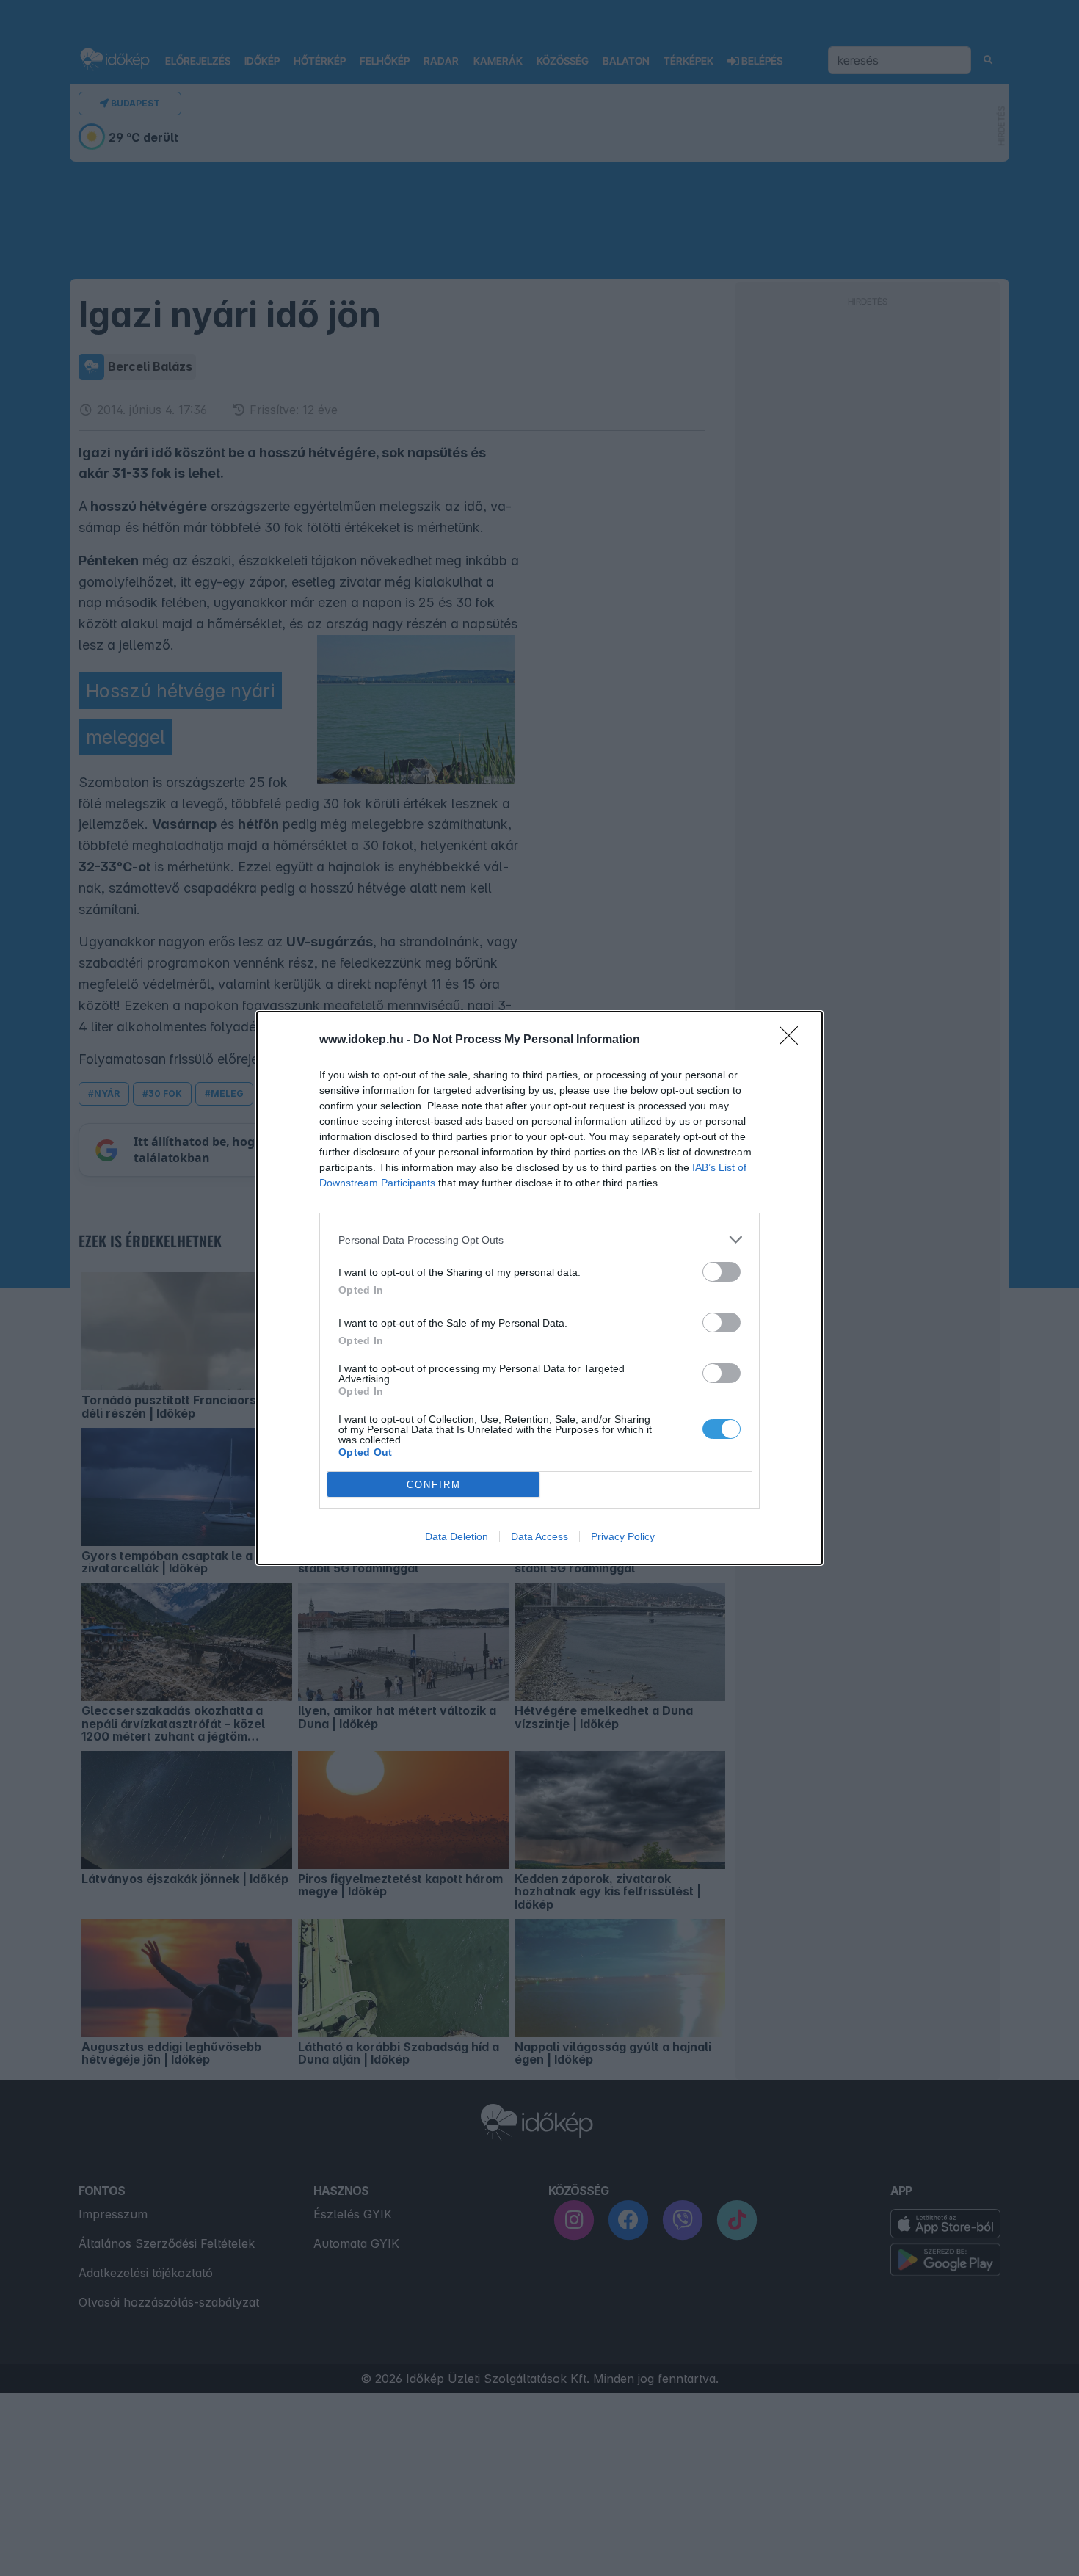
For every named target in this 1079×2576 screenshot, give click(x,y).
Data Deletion (457, 1536)
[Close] (793, 1040)
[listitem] (539, 1240)
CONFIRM (434, 1485)
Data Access (539, 1536)
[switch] (722, 1272)
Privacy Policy (623, 1536)
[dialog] (539, 1288)
